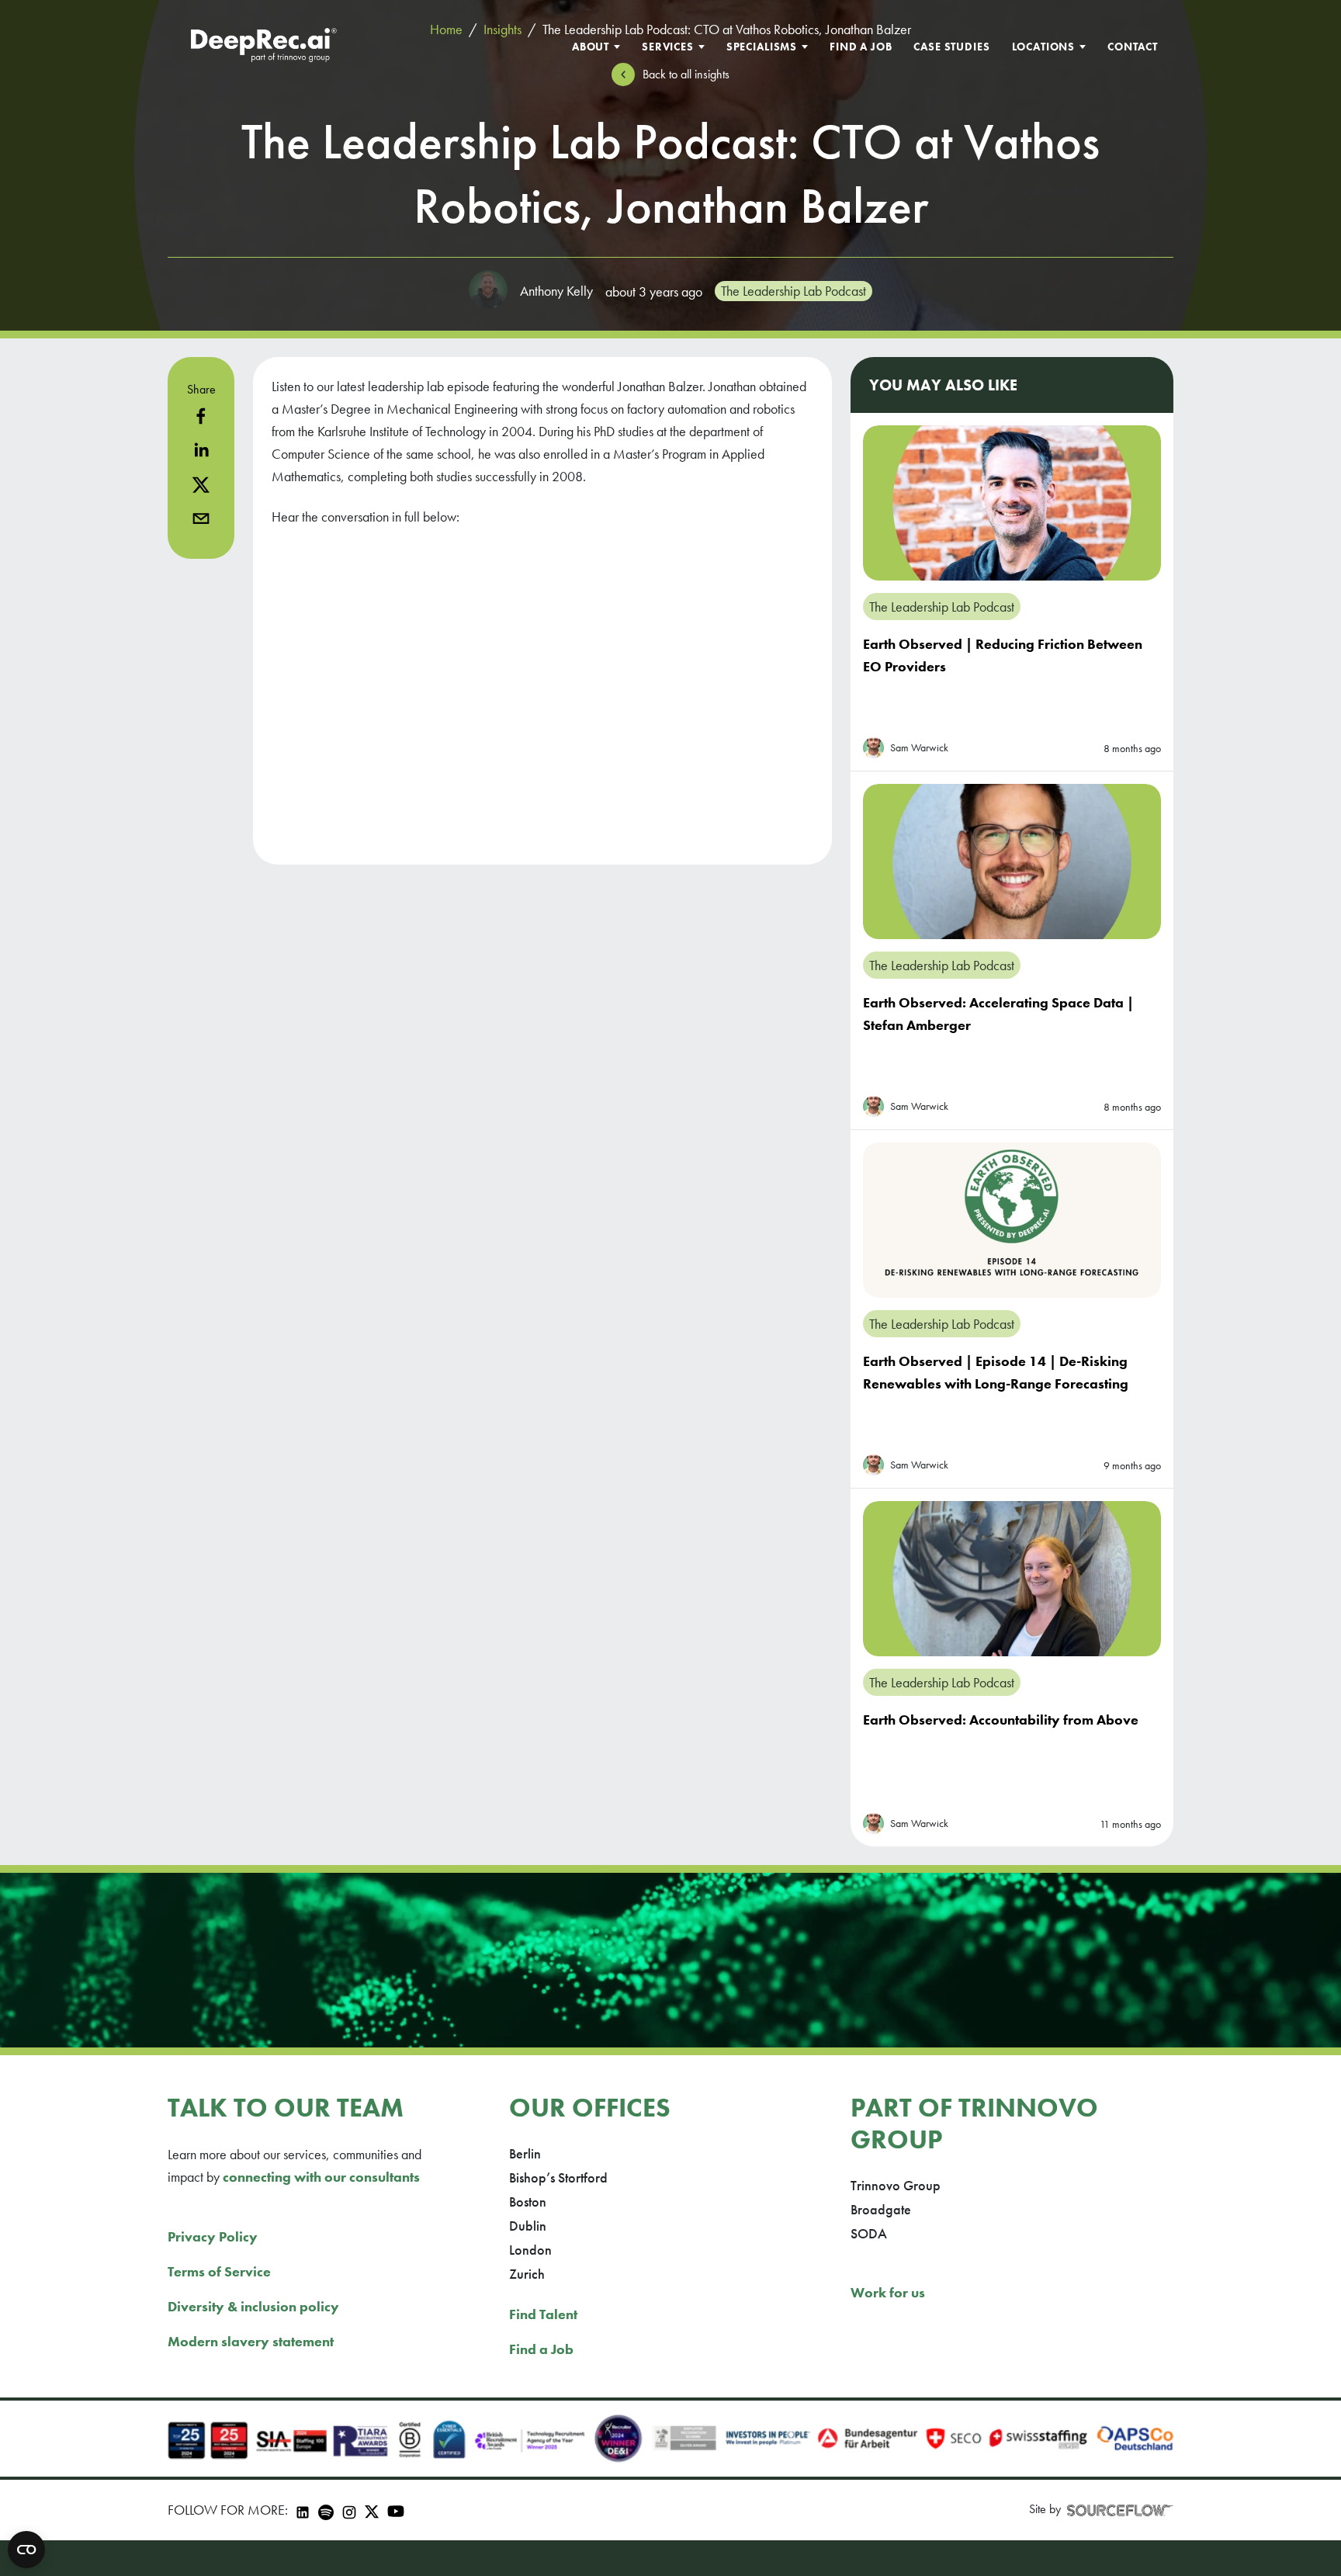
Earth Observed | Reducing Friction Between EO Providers (1003, 655)
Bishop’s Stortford (558, 2177)
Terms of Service (219, 2271)
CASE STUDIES (951, 47)
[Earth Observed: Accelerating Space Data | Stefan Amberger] (1012, 862)
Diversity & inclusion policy (253, 2306)
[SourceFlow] (1120, 2510)
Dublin (528, 2226)
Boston (528, 2202)
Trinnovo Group (896, 2185)
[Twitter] (372, 2510)
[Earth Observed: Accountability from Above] (1012, 1579)
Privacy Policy (213, 2236)
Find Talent (543, 2314)
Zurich (527, 2274)
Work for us (888, 2292)
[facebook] (201, 416)
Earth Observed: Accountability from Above (1001, 1720)
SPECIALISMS (762, 47)
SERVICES (668, 47)
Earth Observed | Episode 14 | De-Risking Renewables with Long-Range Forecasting (996, 1372)
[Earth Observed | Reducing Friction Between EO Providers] (1012, 503)
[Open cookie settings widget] (26, 2550)
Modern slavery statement (251, 2341)
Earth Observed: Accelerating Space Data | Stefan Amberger (998, 1014)
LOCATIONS (1044, 47)
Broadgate (881, 2209)
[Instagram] (349, 2510)
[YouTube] (396, 2510)
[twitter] (201, 484)
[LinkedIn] (303, 2510)
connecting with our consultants (321, 2177)
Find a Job (541, 2349)
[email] (201, 518)
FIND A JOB (861, 47)
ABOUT (591, 47)
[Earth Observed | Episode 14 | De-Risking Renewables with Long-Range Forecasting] (1012, 1220)
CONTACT (1133, 47)
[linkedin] (201, 450)
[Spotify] (326, 2510)
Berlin (525, 2153)
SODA (869, 2233)
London (530, 2250)
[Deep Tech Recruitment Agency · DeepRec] (263, 47)
